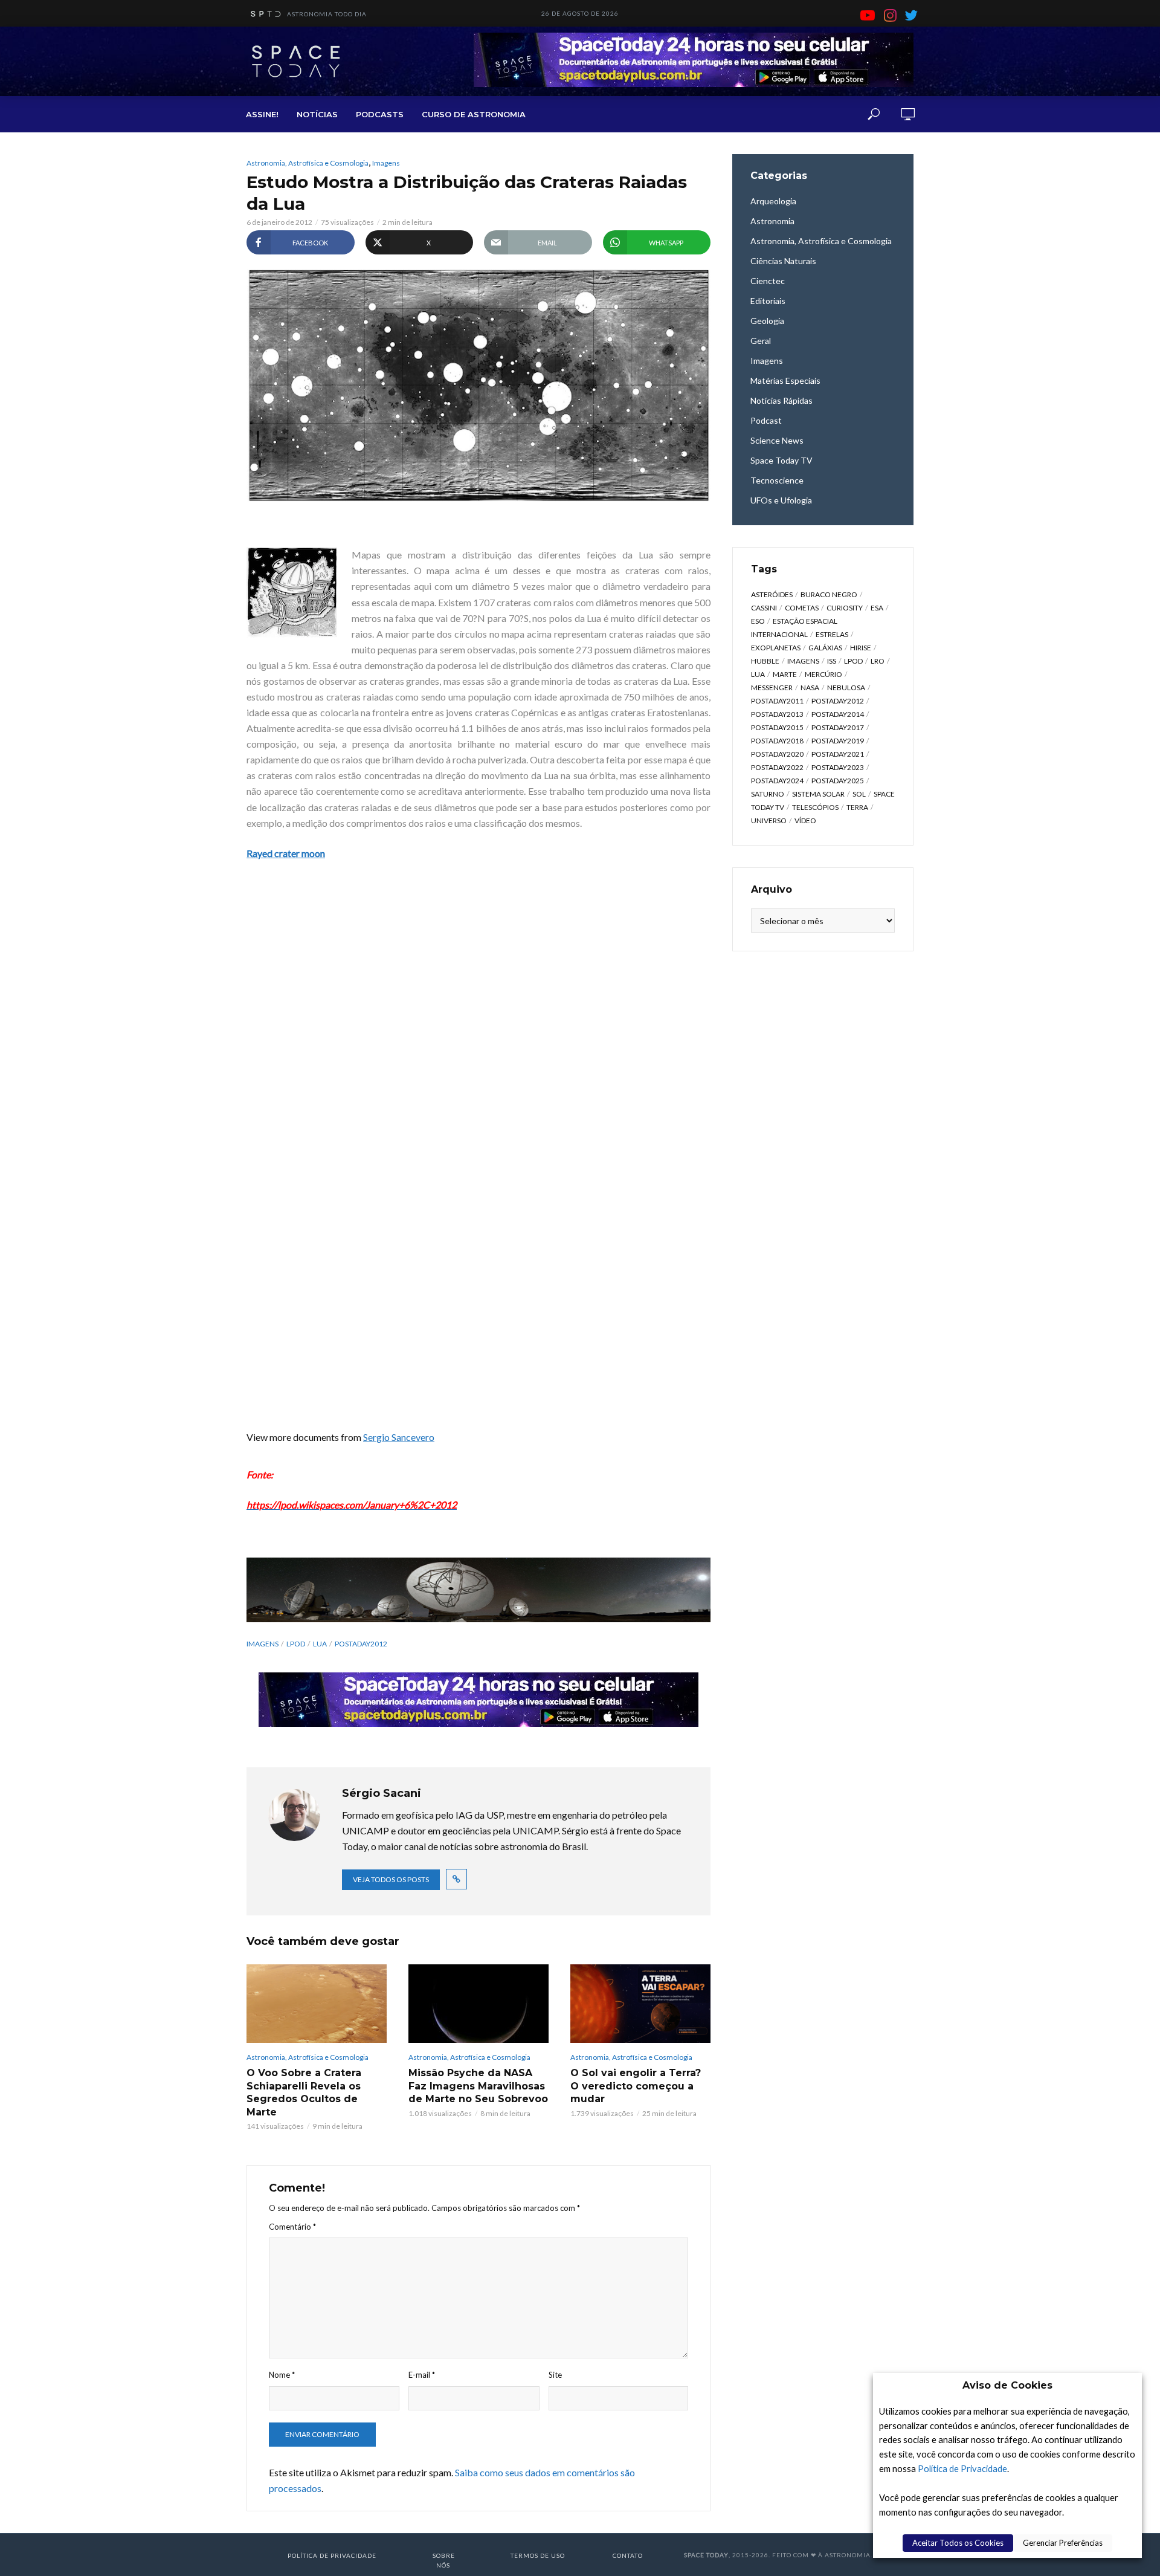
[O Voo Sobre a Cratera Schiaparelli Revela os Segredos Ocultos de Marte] (317, 2004)
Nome (282, 2375)
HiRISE (861, 648)
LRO (878, 661)
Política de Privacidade (962, 2469)
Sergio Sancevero (399, 1437)
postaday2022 (777, 767)
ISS (832, 661)
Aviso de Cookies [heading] (1007, 2385)
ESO (758, 621)
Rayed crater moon (286, 853)
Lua (320, 1644)
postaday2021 (838, 754)
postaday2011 (777, 701)
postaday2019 (838, 741)
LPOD (296, 1644)
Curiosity (845, 608)
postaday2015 (777, 727)
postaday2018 (777, 741)
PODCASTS (380, 114)
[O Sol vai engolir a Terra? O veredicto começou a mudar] (640, 2004)
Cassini (764, 608)
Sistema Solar (818, 794)
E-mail (422, 2375)
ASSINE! (262, 114)
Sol (859, 794)
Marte (785, 674)
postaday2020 (777, 754)
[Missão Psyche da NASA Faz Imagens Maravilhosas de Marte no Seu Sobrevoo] (478, 2004)
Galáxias (825, 648)
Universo (769, 820)
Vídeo (805, 820)
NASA (810, 688)
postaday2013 (777, 714)
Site (555, 2375)
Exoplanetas (776, 648)
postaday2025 (838, 781)
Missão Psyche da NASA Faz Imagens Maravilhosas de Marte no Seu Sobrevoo (478, 2086)
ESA (877, 608)
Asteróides (772, 594)
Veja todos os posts (391, 1879)
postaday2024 (777, 781)
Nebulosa (846, 688)
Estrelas (832, 634)
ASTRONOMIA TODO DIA (327, 14)
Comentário (292, 2227)
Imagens (386, 163)
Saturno (768, 794)
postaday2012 (361, 1644)
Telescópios (815, 807)
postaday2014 (838, 714)
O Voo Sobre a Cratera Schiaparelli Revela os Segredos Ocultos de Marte (304, 2092)
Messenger (772, 688)
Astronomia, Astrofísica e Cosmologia (308, 163)
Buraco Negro (829, 594)
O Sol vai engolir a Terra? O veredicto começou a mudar (636, 2086)
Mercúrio (823, 674)
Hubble (765, 661)
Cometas (802, 608)
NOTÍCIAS (317, 114)
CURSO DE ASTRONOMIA (474, 114)
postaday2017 (838, 727)
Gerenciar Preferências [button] (1063, 2543)
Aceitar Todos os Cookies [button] (958, 2543)
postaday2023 (838, 767)
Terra (857, 807)
